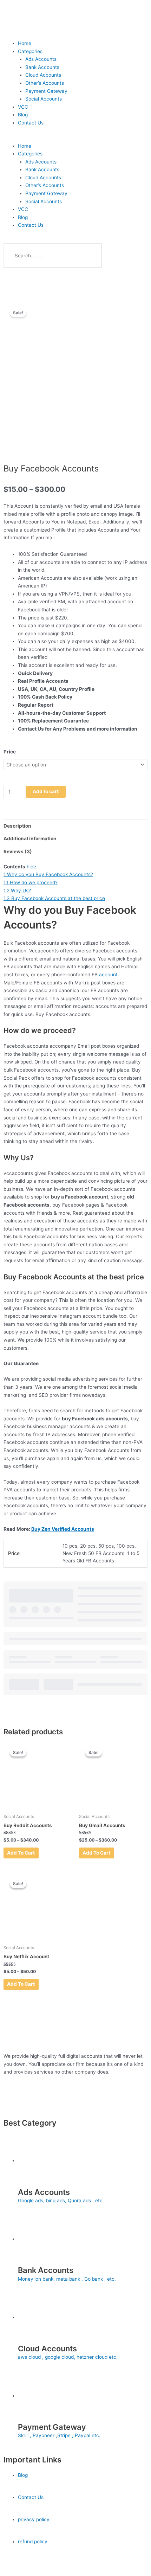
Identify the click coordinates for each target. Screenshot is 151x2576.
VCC (23, 107)
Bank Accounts (42, 67)
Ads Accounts (41, 59)
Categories (30, 51)
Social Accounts (44, 99)
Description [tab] (17, 826)
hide (31, 867)
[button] (75, 138)
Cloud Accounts (43, 75)
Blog (23, 115)
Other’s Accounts (45, 83)
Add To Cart (21, 1853)
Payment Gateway (46, 91)
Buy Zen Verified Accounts (63, 1529)
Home (25, 43)
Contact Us (31, 123)
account (108, 975)
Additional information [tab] (30, 839)
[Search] (90, 256)
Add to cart (46, 791)
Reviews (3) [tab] (18, 852)
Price (10, 752)
